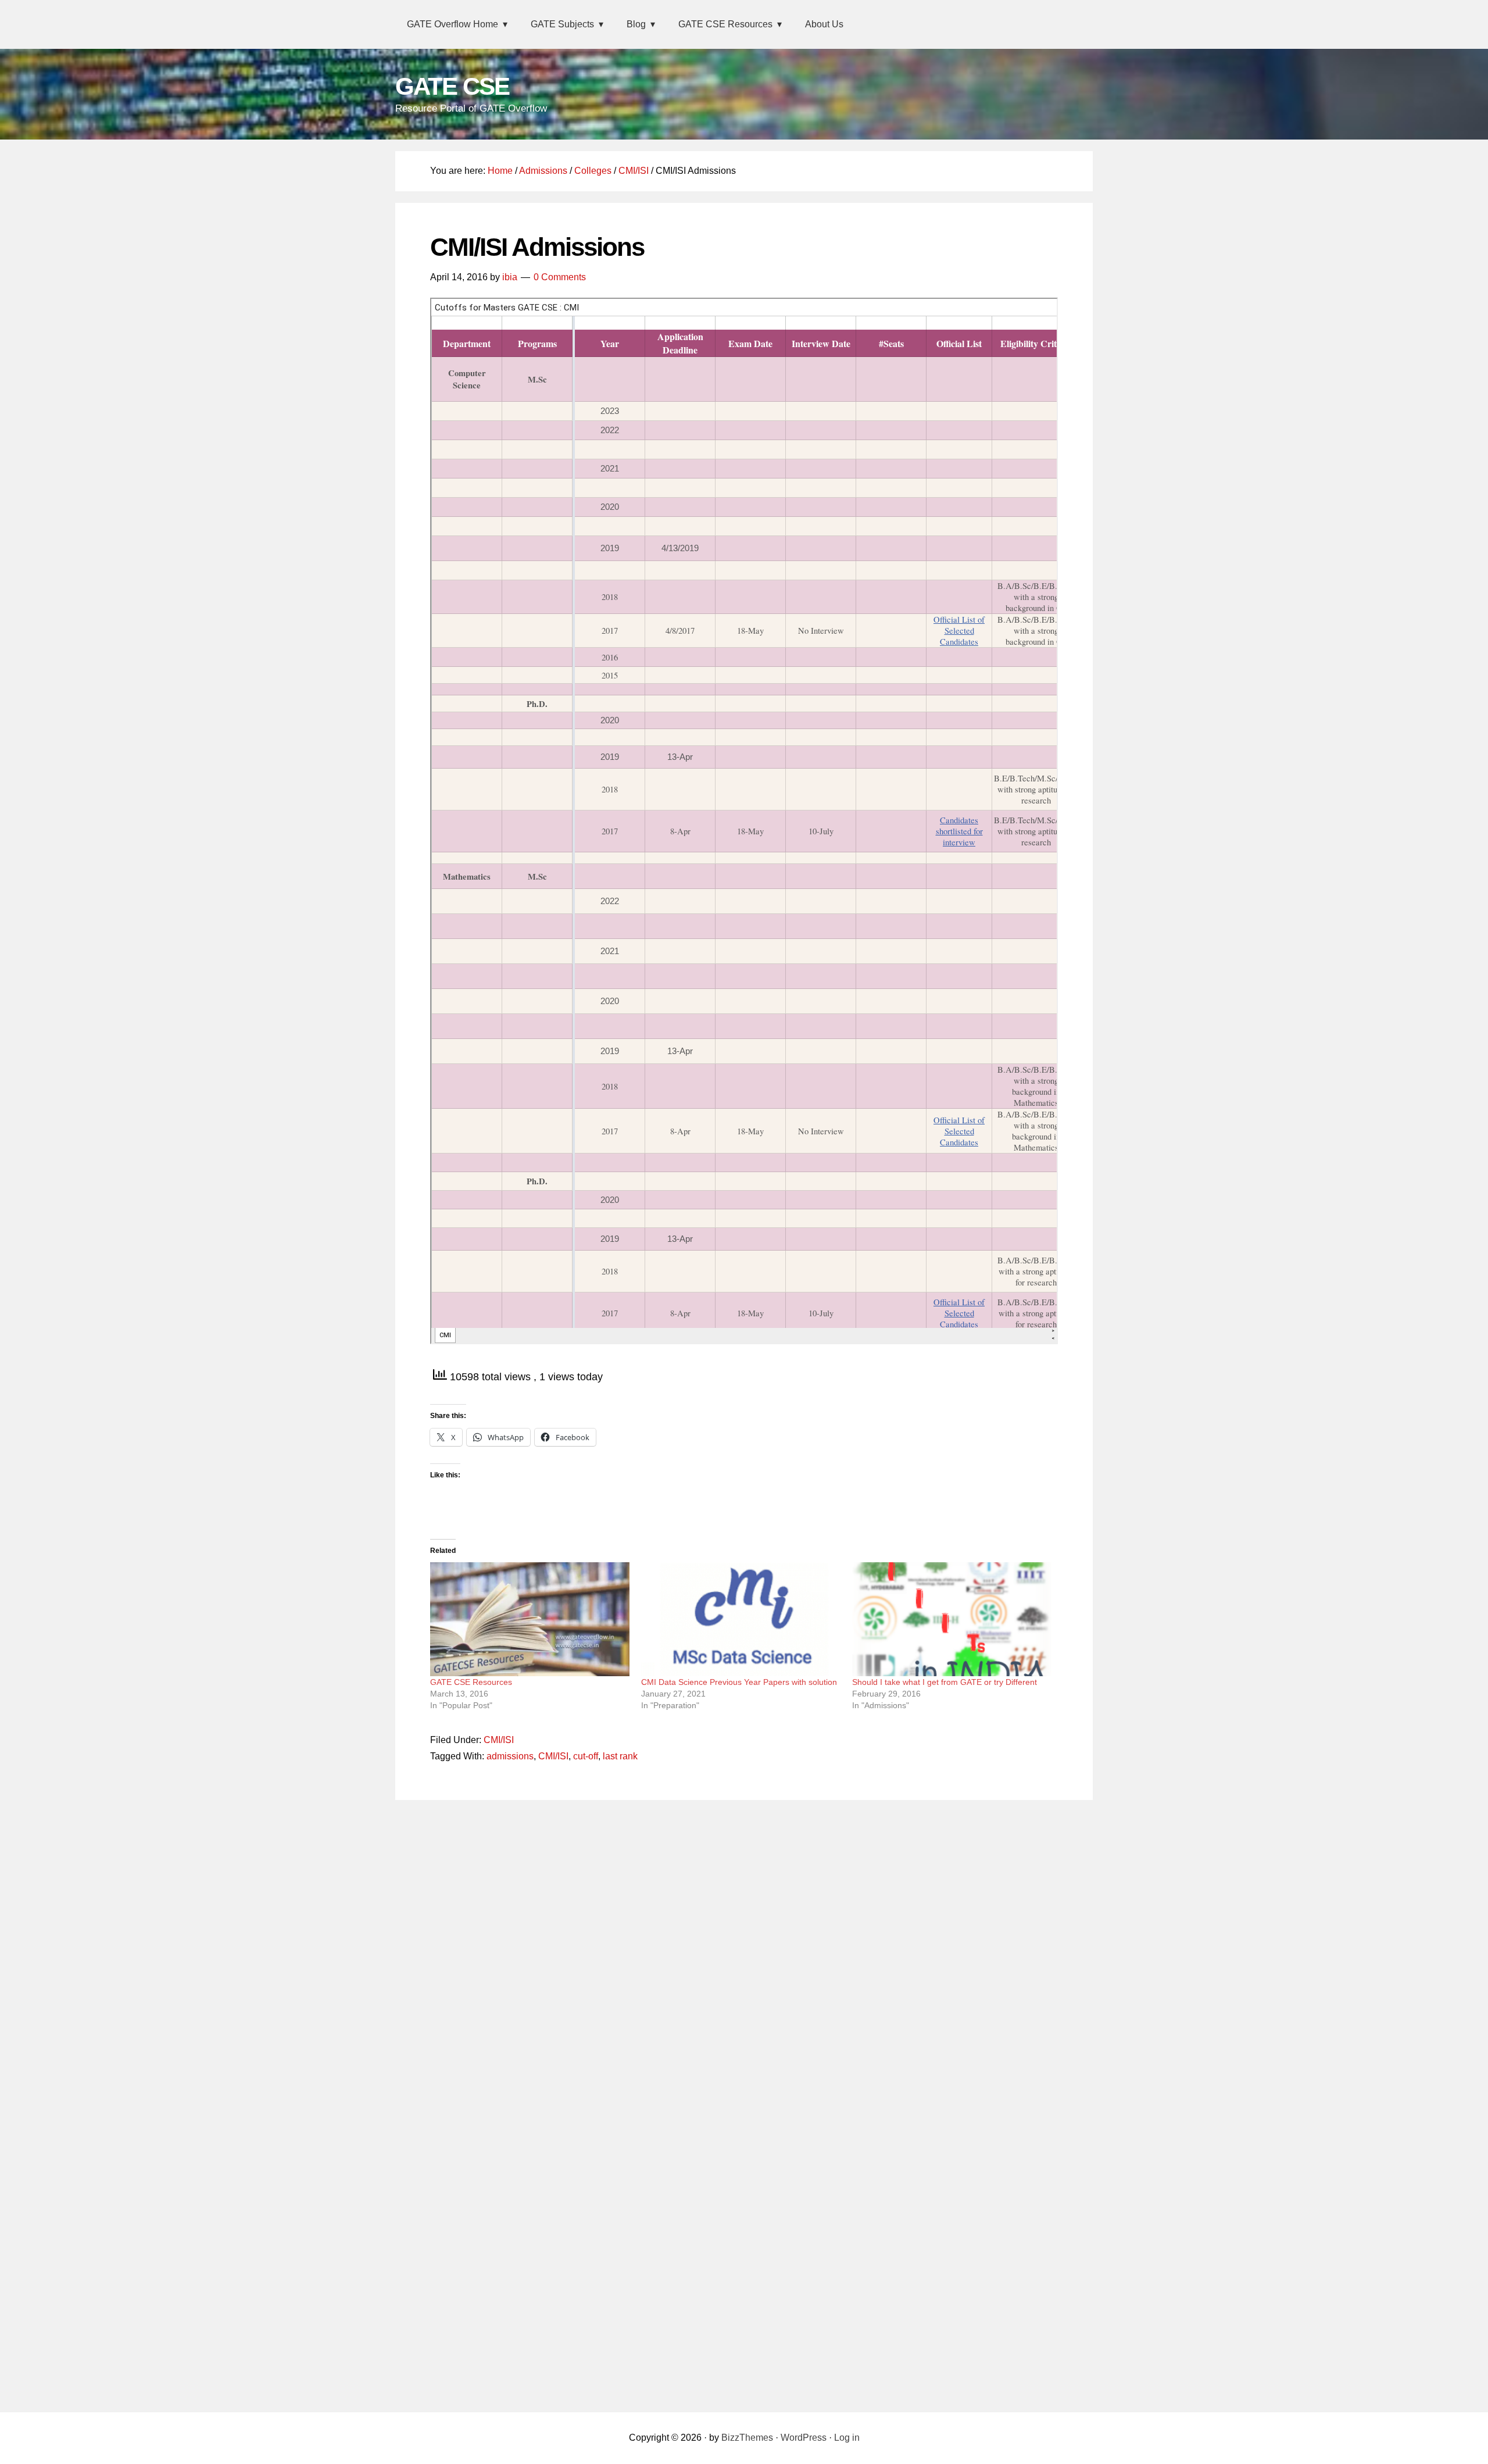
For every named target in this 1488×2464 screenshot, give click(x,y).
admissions (510, 1756)
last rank (620, 1756)
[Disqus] (744, 1957)
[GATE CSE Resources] (530, 1619)
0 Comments (560, 277)
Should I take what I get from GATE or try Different (945, 1682)
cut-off (586, 1756)
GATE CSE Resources (471, 1682)
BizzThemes (747, 2438)
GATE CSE (452, 86)
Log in (847, 2438)
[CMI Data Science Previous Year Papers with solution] (741, 1619)
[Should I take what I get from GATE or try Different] (952, 1619)
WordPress (804, 2438)
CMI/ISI (499, 1740)
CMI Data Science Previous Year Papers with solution (739, 1682)
